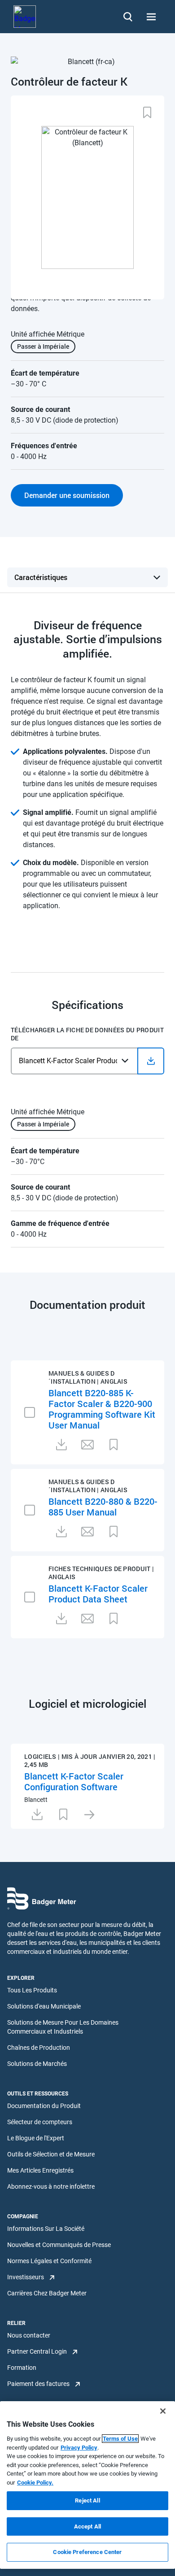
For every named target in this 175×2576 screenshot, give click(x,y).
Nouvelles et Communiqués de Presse (59, 2245)
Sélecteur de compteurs (40, 2122)
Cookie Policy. (35, 2483)
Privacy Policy (79, 2448)
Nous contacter (29, 2335)
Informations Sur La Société (46, 2229)
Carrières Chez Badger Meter (47, 2293)
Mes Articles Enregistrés (40, 2170)
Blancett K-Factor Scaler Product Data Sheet (98, 1593)
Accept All (87, 2526)
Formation (22, 2368)
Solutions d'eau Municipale (44, 2006)
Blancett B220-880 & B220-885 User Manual (103, 1507)
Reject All (87, 2500)
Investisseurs (26, 2277)
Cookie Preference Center (87, 2552)
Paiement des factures (38, 2384)
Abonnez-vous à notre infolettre (51, 2186)
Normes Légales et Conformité (49, 2261)
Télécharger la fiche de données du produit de (87, 1034)
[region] (87, 2485)
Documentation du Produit (44, 2106)
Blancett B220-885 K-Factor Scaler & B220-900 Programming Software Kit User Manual (102, 1409)
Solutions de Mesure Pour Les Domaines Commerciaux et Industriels (63, 2027)
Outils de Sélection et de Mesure (51, 2154)
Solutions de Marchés (37, 2064)
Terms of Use (120, 2439)
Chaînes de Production (39, 2048)
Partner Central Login (37, 2351)
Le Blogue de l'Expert (36, 2138)
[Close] (163, 2411)
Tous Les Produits (32, 1990)
